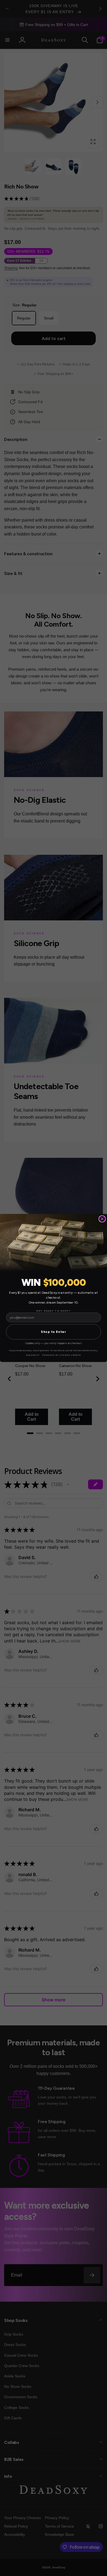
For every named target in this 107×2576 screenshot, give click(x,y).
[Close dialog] (102, 1219)
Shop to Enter (54, 1332)
